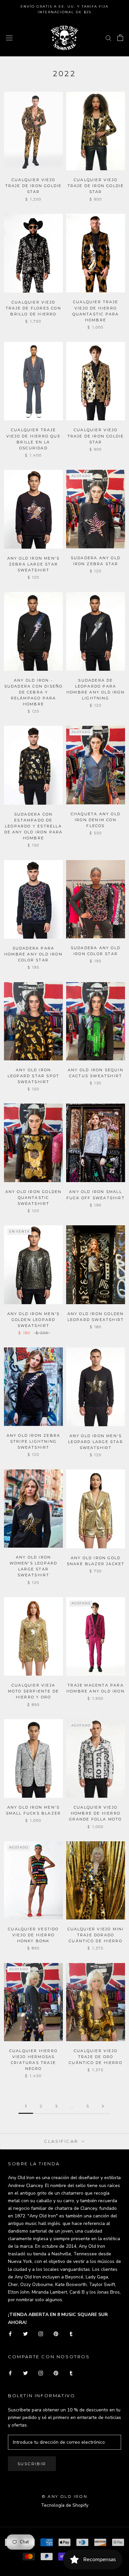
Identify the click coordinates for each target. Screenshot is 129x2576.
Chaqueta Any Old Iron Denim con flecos (96, 820)
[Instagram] (41, 2334)
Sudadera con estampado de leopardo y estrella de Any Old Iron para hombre (34, 826)
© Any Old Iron (65, 2496)
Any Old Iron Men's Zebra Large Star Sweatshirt (34, 564)
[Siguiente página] (103, 2106)
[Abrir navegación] (9, 38)
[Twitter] (25, 2334)
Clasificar (62, 2141)
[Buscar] (108, 38)
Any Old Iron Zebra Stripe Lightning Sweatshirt (34, 1441)
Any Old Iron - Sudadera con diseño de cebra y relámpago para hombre (34, 692)
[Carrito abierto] (120, 38)
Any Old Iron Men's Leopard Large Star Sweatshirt (96, 1442)
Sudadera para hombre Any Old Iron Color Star (33, 954)
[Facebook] (10, 2334)
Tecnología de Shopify (65, 2505)
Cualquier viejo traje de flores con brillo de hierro (33, 308)
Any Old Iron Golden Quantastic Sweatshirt (34, 1198)
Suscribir (32, 2464)
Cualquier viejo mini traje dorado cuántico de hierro (96, 1935)
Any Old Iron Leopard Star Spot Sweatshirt (33, 1076)
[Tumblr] (71, 2334)
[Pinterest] (56, 2334)
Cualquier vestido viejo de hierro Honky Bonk (33, 1935)
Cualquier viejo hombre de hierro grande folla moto (95, 1813)
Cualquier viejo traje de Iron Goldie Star (34, 186)
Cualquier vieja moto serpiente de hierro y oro (33, 1691)
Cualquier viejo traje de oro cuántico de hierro (96, 2057)
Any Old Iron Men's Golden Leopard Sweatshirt (34, 1320)
